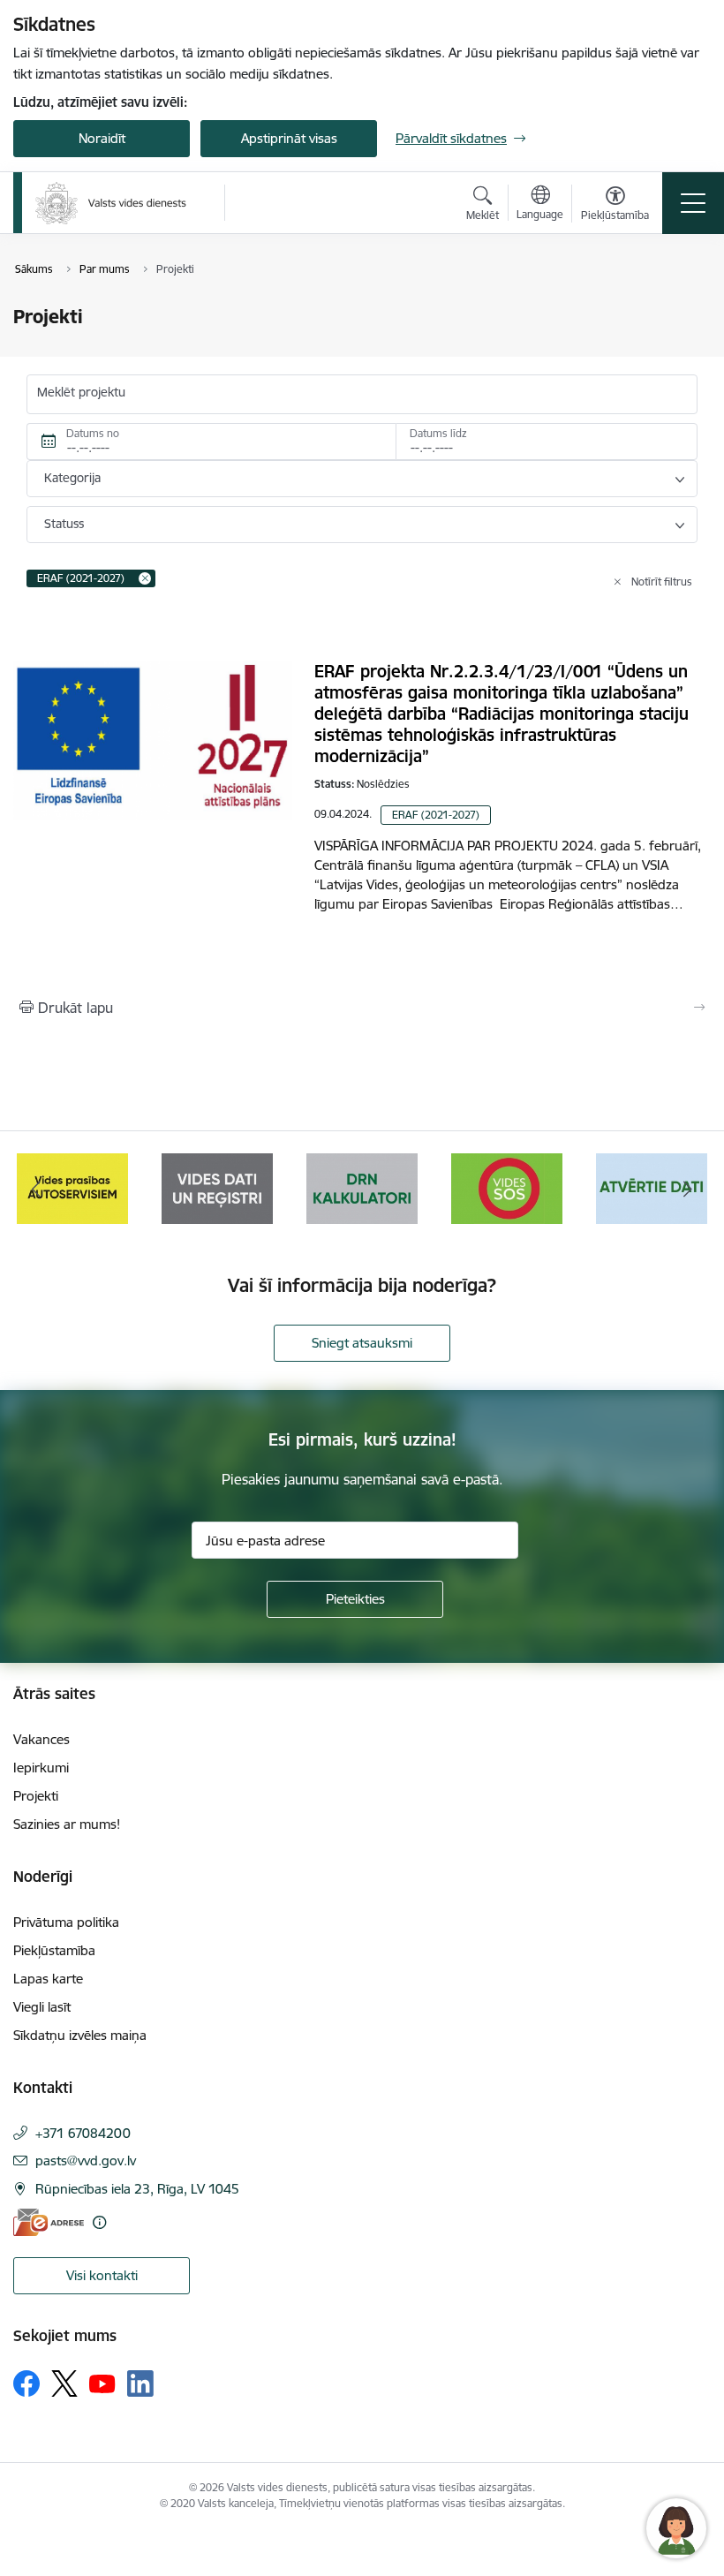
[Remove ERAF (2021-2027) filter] (145, 578)
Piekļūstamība (54, 1950)
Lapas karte (48, 1979)
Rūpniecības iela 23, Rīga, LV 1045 (137, 2189)
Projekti (36, 1796)
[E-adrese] (49, 2222)
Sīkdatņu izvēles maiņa (80, 2035)
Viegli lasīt (42, 2007)
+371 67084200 (83, 2133)
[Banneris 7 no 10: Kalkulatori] (217, 1187)
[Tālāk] (688, 1189)
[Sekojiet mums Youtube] (102, 2383)
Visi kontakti (102, 2275)
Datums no (93, 433)
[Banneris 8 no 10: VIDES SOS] (362, 1187)
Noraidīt (102, 138)
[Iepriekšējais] (36, 1189)
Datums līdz (438, 433)
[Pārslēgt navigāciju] (693, 203)
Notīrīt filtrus (662, 582)
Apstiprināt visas (289, 138)
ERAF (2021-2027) (436, 815)
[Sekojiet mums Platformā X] (64, 2383)
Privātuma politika (66, 1922)
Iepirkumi (41, 1768)
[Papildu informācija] (99, 2222)
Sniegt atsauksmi (362, 1343)
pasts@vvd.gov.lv (86, 2161)
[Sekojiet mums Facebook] (26, 2383)
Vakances (41, 1739)
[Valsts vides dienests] (111, 203)
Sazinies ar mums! (67, 1824)
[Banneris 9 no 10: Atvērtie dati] (507, 1187)
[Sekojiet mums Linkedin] (140, 2383)
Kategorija (72, 478)
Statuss (64, 524)
